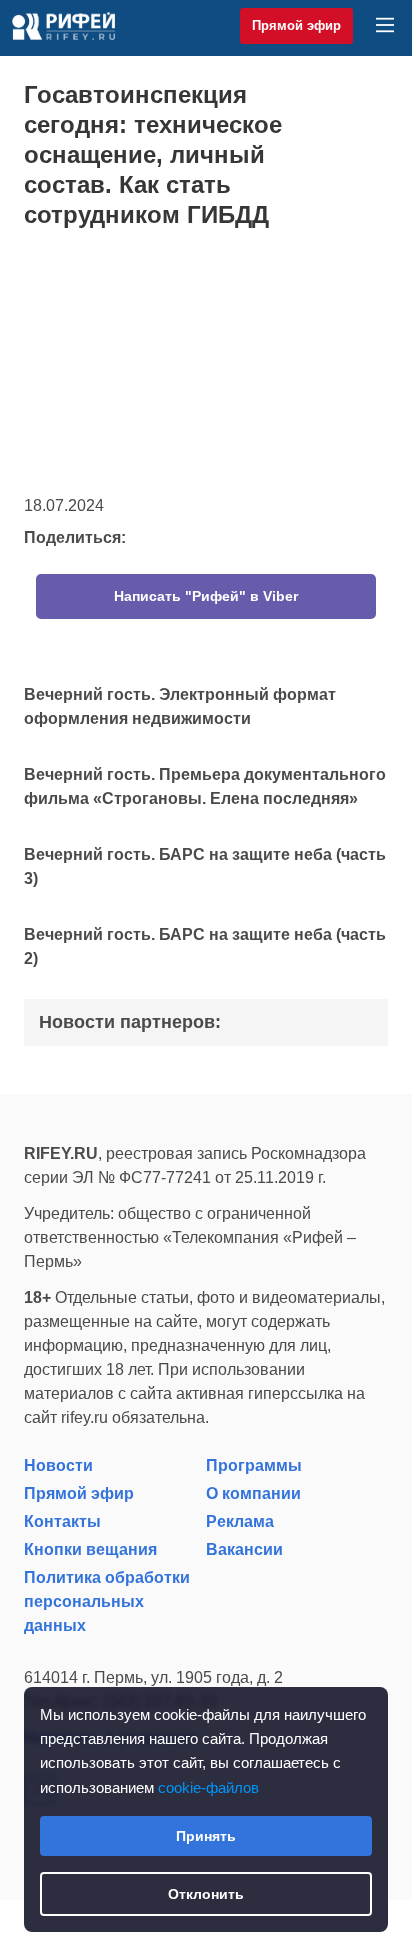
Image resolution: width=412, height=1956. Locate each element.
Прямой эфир (296, 25)
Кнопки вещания (90, 1549)
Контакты (62, 1521)
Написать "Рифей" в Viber (206, 596)
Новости (58, 1465)
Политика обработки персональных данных (107, 1601)
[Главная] (63, 26)
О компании (253, 1493)
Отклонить (206, 1894)
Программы (254, 1465)
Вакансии (244, 1549)
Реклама (240, 1521)
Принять (206, 1836)
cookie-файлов (208, 1787)
